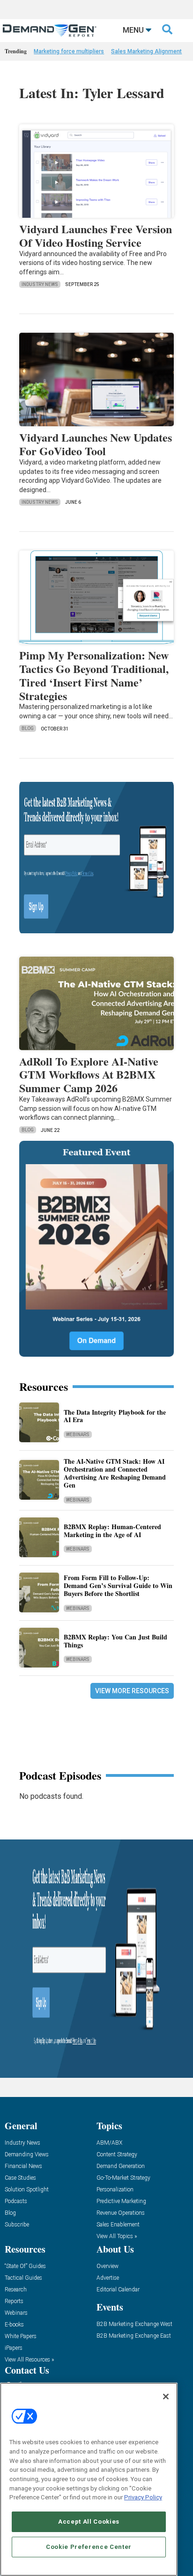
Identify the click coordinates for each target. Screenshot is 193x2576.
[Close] (166, 2397)
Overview (108, 2266)
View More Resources (132, 1691)
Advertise (108, 2278)
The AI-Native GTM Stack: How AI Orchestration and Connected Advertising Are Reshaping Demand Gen (115, 1473)
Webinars (78, 1435)
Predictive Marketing (121, 2201)
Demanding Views (27, 2155)
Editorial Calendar (118, 2290)
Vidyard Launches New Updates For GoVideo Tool (96, 444)
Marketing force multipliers (69, 51)
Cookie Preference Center (89, 2547)
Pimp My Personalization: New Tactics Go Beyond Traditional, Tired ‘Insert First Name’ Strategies (94, 675)
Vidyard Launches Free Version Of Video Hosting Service (96, 236)
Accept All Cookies (89, 2522)
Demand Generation (121, 2166)
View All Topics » (117, 2236)
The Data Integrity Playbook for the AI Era (115, 1416)
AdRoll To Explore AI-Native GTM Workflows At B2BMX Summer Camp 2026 (89, 1075)
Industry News (40, 284)
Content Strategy (117, 2155)
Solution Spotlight (27, 2190)
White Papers (21, 2336)
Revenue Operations (121, 2213)
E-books (14, 2325)
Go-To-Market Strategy (123, 2178)
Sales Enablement (118, 2225)
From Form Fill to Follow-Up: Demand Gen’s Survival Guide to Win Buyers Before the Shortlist (118, 1585)
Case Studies (20, 2178)
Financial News (23, 2166)
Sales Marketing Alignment (146, 51)
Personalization (115, 2190)
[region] (89, 2479)
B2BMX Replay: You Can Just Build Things (115, 1641)
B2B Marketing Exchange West (134, 2324)
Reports (14, 2301)
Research (16, 2290)
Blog (28, 728)
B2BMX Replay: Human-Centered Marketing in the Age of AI (112, 1531)
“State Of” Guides (25, 2266)
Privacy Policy (143, 2497)
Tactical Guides (23, 2278)
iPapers (14, 2348)
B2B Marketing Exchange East (134, 2336)
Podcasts (16, 2201)
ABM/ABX (109, 2143)
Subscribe (17, 2225)
